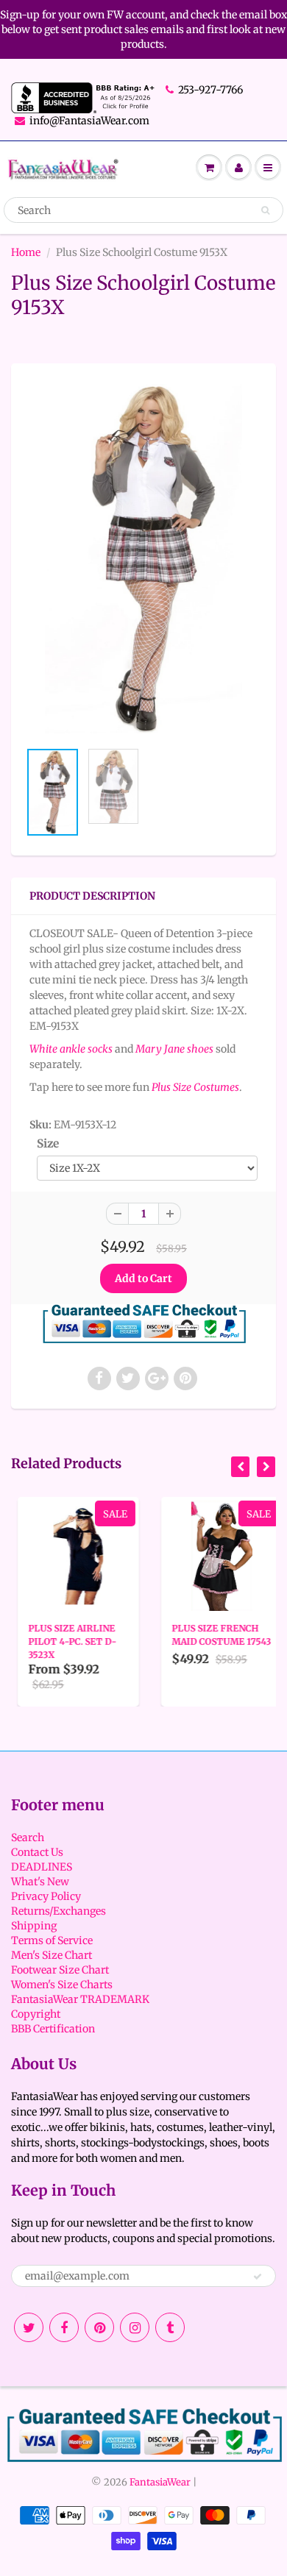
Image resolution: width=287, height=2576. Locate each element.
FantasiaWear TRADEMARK (80, 1999)
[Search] (265, 210)
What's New (40, 1882)
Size (48, 1143)
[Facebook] (64, 2327)
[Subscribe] (258, 2277)
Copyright (36, 2014)
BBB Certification (53, 2029)
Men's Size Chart (52, 1955)
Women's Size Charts (62, 1985)
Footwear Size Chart (60, 1970)
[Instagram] (135, 2327)
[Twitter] (29, 2327)
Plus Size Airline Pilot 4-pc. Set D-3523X (66, 1641)
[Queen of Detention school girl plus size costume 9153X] (143, 559)
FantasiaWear (160, 2482)
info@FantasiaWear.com (89, 121)
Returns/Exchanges (59, 1911)
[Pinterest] (99, 2327)
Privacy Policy (46, 1896)
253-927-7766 (210, 90)
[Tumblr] (170, 2327)
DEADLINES (42, 1867)
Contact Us (37, 1852)
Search (28, 1837)
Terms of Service (52, 1940)
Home (26, 252)
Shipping (34, 1926)
